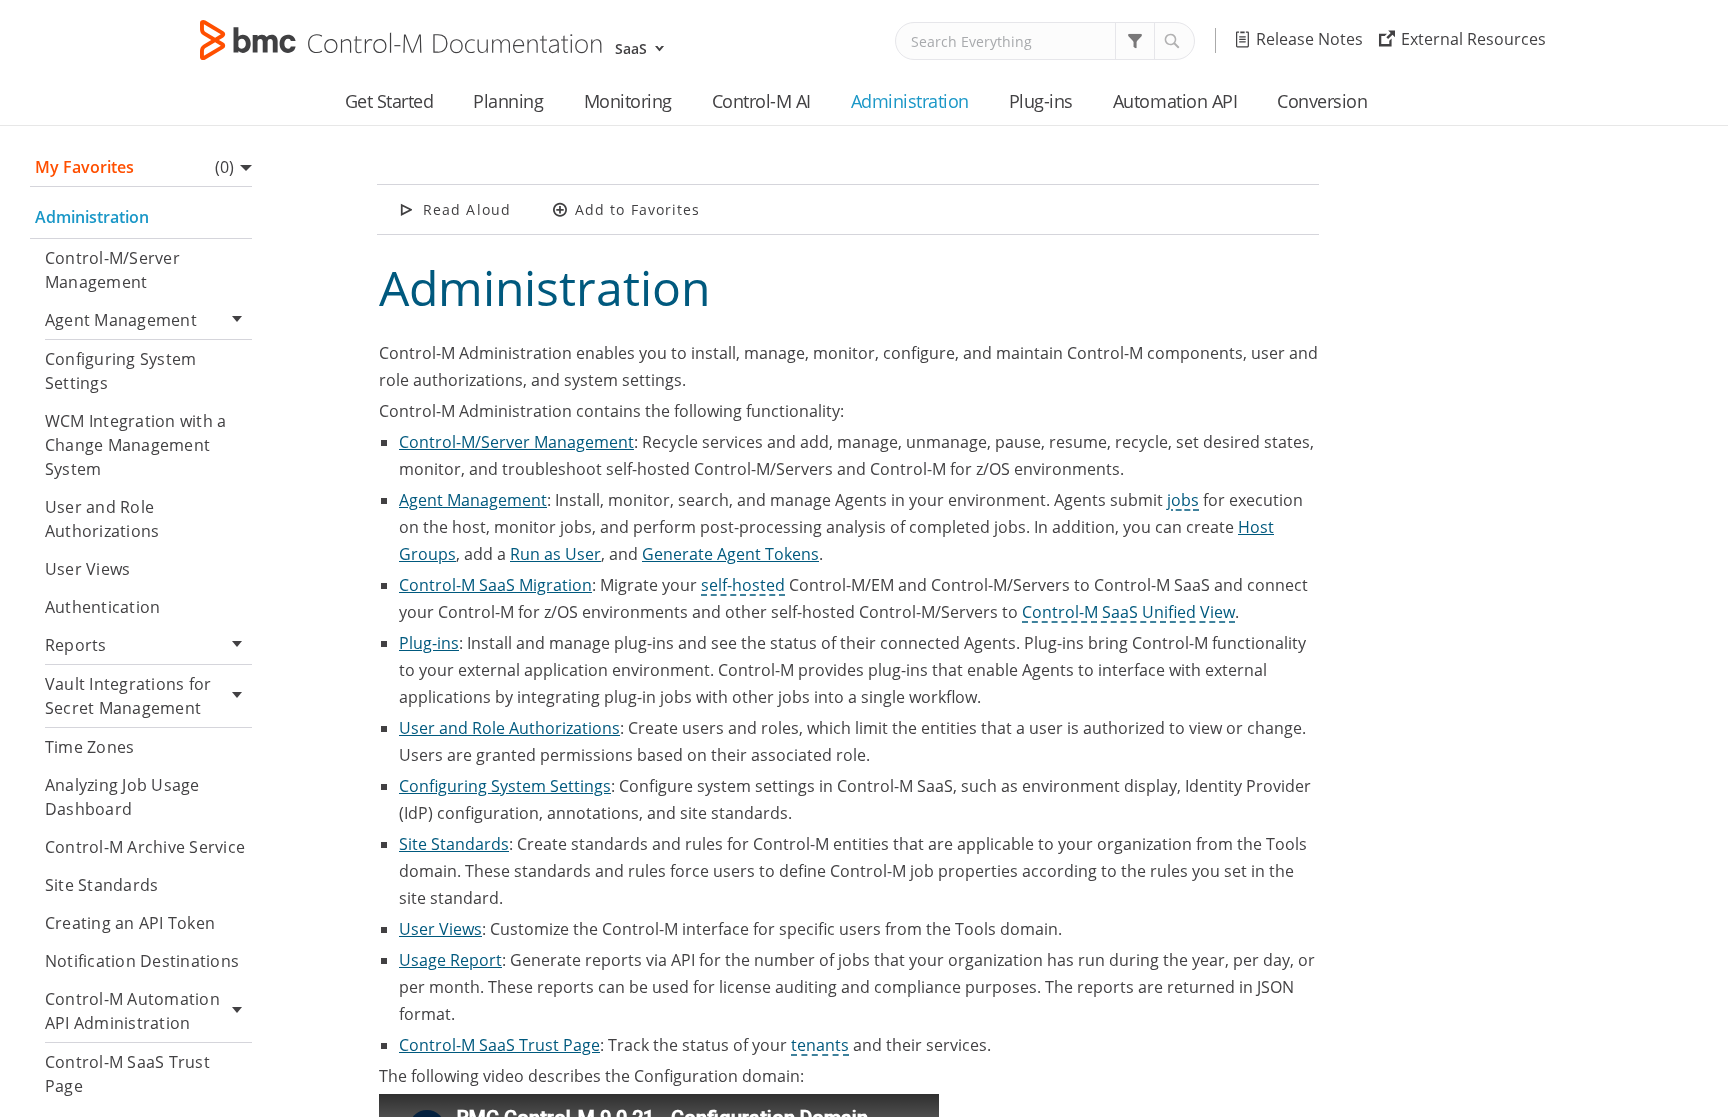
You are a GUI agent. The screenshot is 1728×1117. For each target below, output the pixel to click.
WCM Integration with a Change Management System (135, 445)
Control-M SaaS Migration (495, 585)
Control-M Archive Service (145, 847)
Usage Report (450, 960)
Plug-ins (1041, 101)
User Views (87, 569)
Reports (76, 645)
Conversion (1322, 101)
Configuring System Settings (120, 371)
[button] (1135, 41)
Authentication (102, 607)
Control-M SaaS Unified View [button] (1128, 612)
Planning (508, 101)
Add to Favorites (638, 209)
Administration (910, 101)
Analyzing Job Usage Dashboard (122, 797)
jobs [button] (1183, 500)
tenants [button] (820, 1045)
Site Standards (101, 885)
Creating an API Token (130, 923)
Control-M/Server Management (112, 270)
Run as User (555, 554)
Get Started (389, 101)
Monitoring (628, 101)
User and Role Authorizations (102, 519)
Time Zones (89, 747)
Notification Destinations (142, 961)
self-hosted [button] (743, 585)
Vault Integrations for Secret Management (128, 696)
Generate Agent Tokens (730, 554)
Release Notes (1309, 39)
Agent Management (121, 320)
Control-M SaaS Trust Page (127, 1074)
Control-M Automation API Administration (132, 1011)
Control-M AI (761, 101)
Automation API (1175, 101)
